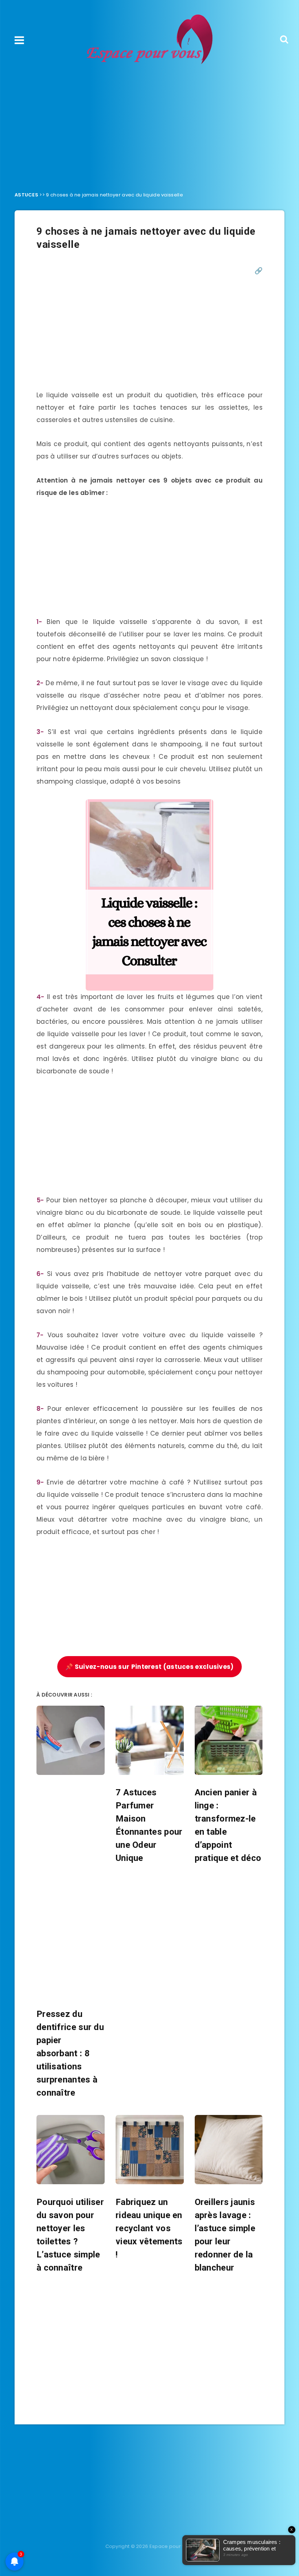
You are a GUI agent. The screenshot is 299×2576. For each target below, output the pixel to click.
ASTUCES (26, 195)
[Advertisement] (149, 126)
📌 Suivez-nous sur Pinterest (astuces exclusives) (149, 1667)
